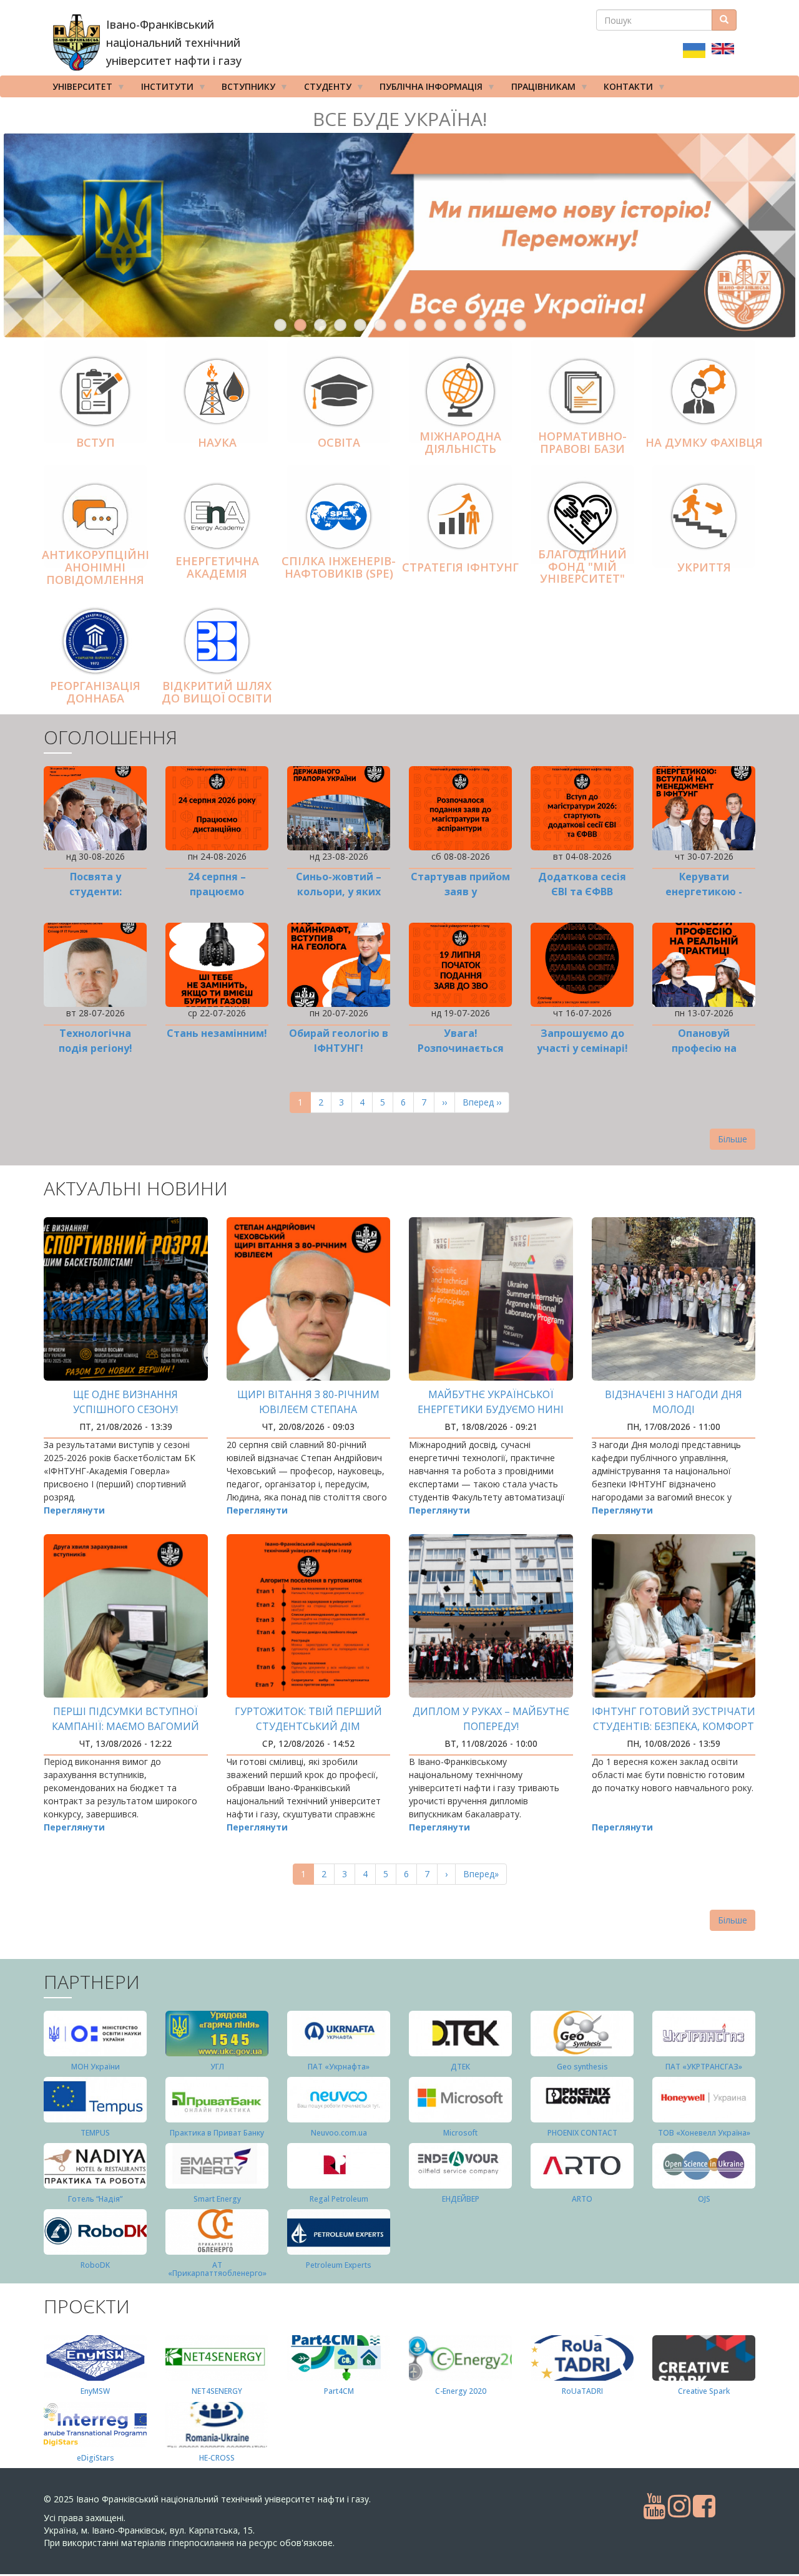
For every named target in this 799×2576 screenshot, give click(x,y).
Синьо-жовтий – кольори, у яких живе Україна (339, 892)
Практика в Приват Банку (217, 2133)
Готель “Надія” (95, 2199)
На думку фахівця (704, 442)
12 (500, 325)
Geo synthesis (582, 2067)
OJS (704, 2199)
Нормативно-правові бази (582, 442)
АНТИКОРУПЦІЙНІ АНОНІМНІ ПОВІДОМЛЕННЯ (96, 567)
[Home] (76, 42)
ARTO (582, 2199)
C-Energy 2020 (461, 2391)
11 (480, 325)
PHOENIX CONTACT (582, 2133)
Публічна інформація (427, 89)
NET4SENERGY (217, 2391)
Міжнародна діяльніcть (460, 442)
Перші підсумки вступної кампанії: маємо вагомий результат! (125, 1726)
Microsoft (460, 2133)
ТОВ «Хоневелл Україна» (704, 2133)
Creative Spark (704, 2391)
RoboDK (95, 2265)
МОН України (96, 2067)
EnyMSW (95, 2391)
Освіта (339, 442)
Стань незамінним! (217, 1033)
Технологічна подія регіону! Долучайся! (96, 1048)
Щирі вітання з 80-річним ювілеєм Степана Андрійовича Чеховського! (308, 1409)
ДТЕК (460, 2067)
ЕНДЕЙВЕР (461, 2199)
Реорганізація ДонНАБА (95, 692)
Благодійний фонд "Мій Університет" (582, 566)
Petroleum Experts (339, 2265)
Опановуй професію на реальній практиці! (704, 1048)
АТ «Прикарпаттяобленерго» (217, 2269)
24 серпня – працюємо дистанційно (217, 892)
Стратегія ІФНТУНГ (460, 567)
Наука (217, 442)
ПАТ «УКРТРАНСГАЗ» (704, 2067)
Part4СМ (339, 2391)
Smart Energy (217, 2199)
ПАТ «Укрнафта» (339, 2067)
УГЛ (217, 2067)
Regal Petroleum (339, 2199)
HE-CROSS (217, 2458)
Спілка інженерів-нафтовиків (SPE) (339, 567)
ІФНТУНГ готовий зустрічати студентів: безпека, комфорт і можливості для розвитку (674, 1726)
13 (520, 325)
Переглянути (74, 1510)
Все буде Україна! (400, 119)
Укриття (704, 567)
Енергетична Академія (217, 567)
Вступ (96, 442)
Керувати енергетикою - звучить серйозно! (704, 892)
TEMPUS (95, 2133)
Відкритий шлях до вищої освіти (217, 692)
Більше (733, 1139)
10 (460, 325)
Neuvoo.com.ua (339, 2133)
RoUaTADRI (582, 2391)
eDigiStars (96, 2458)
